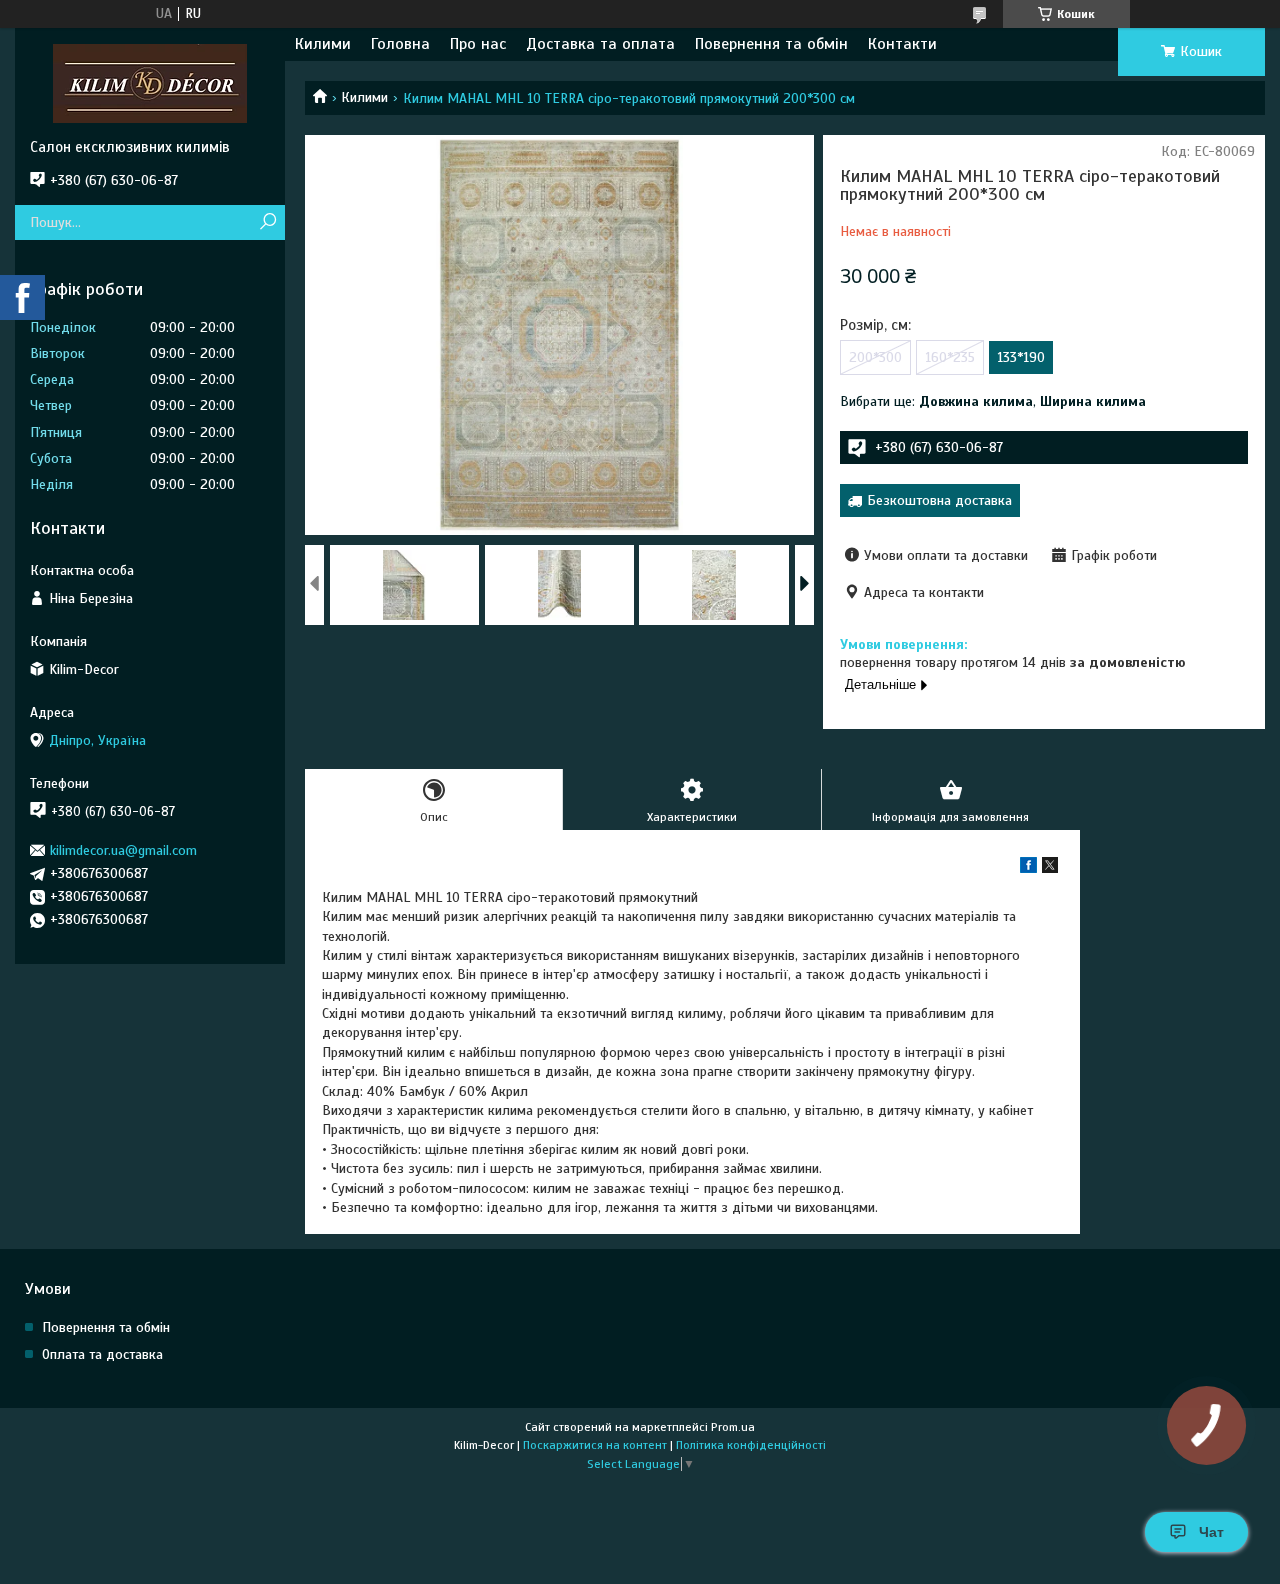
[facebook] (1028, 868)
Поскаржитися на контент (595, 1445)
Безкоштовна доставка (939, 500)
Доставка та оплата (600, 44)
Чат (1211, 1532)
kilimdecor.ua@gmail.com (123, 850)
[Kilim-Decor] (150, 83)
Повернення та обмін (771, 44)
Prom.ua (733, 1427)
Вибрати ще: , (993, 401)
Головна (400, 44)
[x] (1050, 868)
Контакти (902, 44)
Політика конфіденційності (751, 1445)
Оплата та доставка (102, 1354)
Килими (323, 44)
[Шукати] (267, 222)
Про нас (478, 44)
